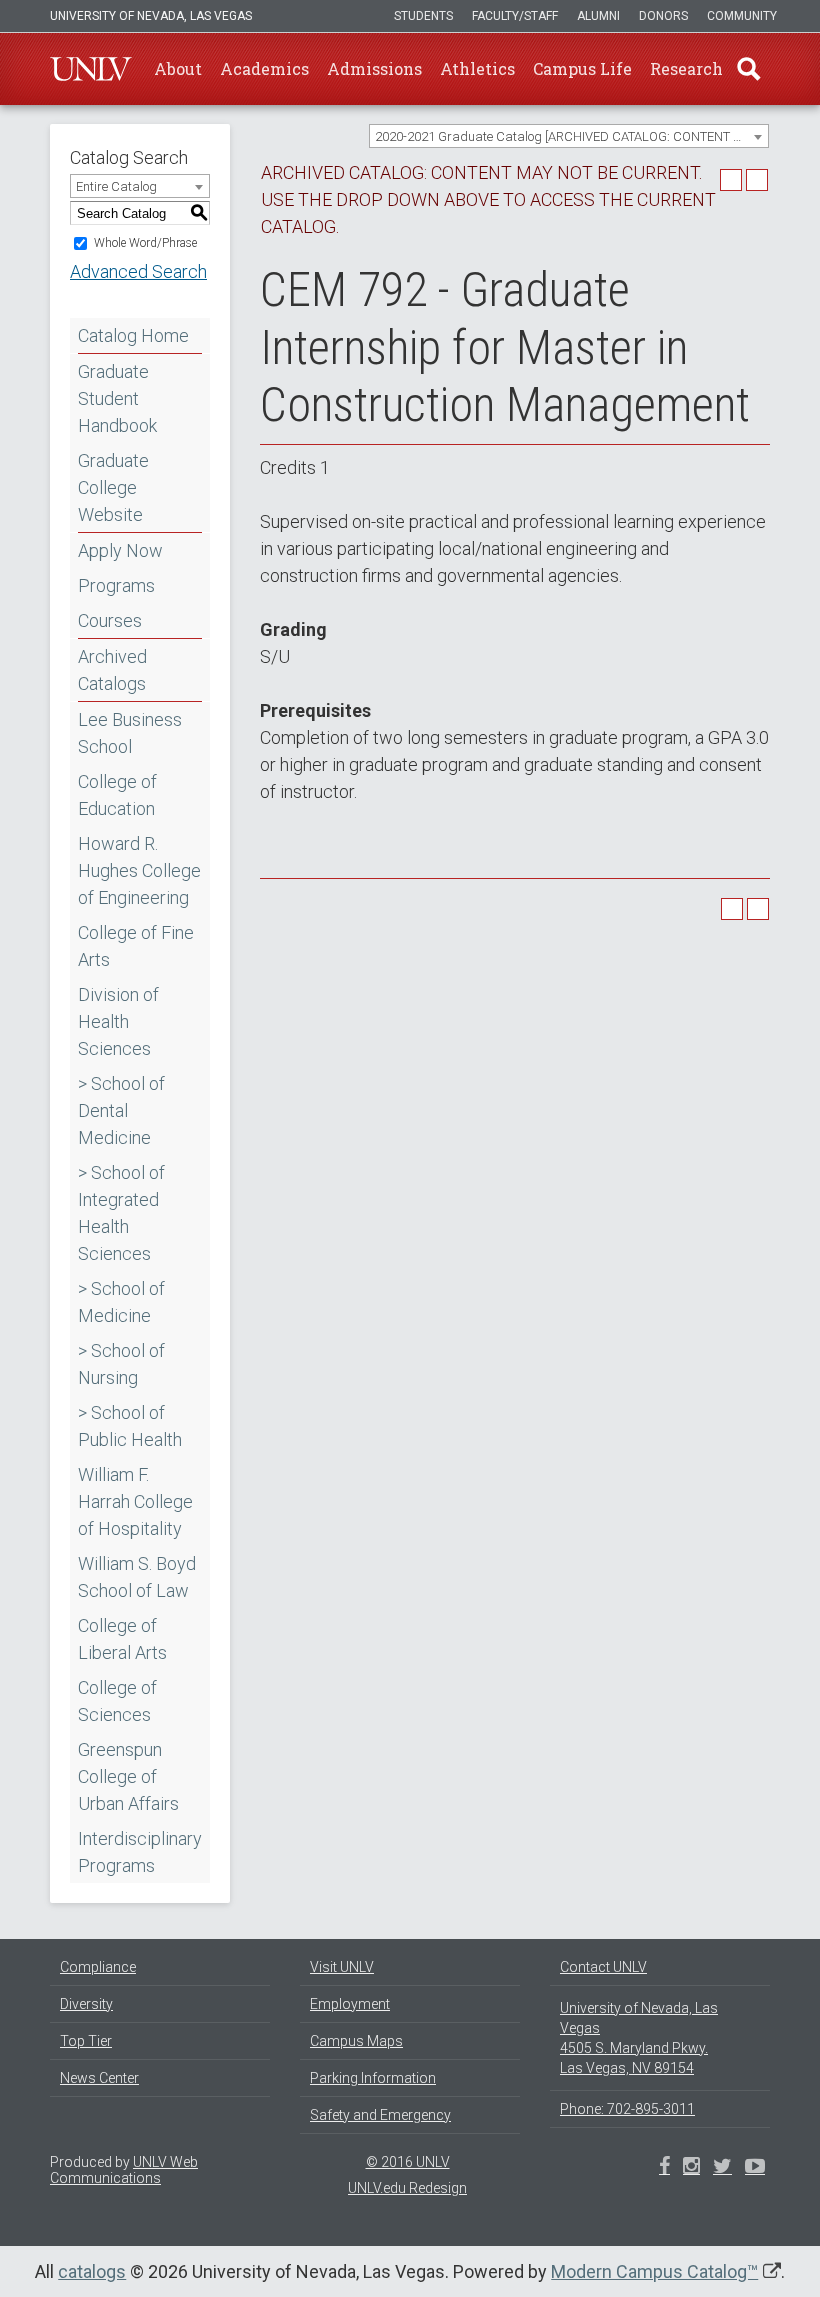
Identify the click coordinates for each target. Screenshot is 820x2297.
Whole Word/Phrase (145, 243)
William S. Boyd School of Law (137, 1577)
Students (423, 16)
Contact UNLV (603, 1967)
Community (742, 16)
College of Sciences (117, 1701)
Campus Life (582, 68)
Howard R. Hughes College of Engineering (139, 870)
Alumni (598, 16)
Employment (350, 2004)
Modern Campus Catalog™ (654, 2271)
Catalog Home (133, 335)
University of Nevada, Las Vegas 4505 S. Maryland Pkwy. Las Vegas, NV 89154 (639, 2038)
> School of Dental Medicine (121, 1110)
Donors (663, 16)
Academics (264, 68)
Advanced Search (138, 271)
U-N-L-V (91, 69)
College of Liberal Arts (122, 1639)
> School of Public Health (130, 1426)
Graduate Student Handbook (117, 398)
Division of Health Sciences (118, 1021)
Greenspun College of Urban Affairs (128, 1776)
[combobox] (569, 136)
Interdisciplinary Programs (140, 1852)
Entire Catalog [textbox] (116, 186)
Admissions (374, 68)
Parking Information (373, 2078)
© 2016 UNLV (408, 2162)
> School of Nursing (121, 1364)
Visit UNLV (342, 1967)
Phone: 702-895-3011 (627, 2109)
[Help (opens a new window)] (757, 180)
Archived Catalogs (112, 670)
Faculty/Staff (515, 16)
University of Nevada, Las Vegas (151, 16)
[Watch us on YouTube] (755, 2168)
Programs (116, 585)
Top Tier (86, 2041)
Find (749, 69)
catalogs (92, 2271)
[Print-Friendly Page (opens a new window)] (731, 180)
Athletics (477, 68)
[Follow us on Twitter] (691, 2168)
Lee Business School (130, 733)
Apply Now (120, 550)
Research (686, 68)
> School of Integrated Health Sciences (121, 1213)
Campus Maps (356, 2041)
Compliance (98, 1967)
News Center (99, 2078)
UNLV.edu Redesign (407, 2188)
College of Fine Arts (136, 946)
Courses (110, 620)
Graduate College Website (113, 487)
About (178, 68)
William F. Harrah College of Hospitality (135, 1501)
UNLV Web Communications (124, 2170)
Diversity (86, 2004)
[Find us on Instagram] (722, 2168)
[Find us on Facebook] (664, 2168)
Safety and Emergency (380, 2115)
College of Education (117, 795)
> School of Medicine (121, 1302)
